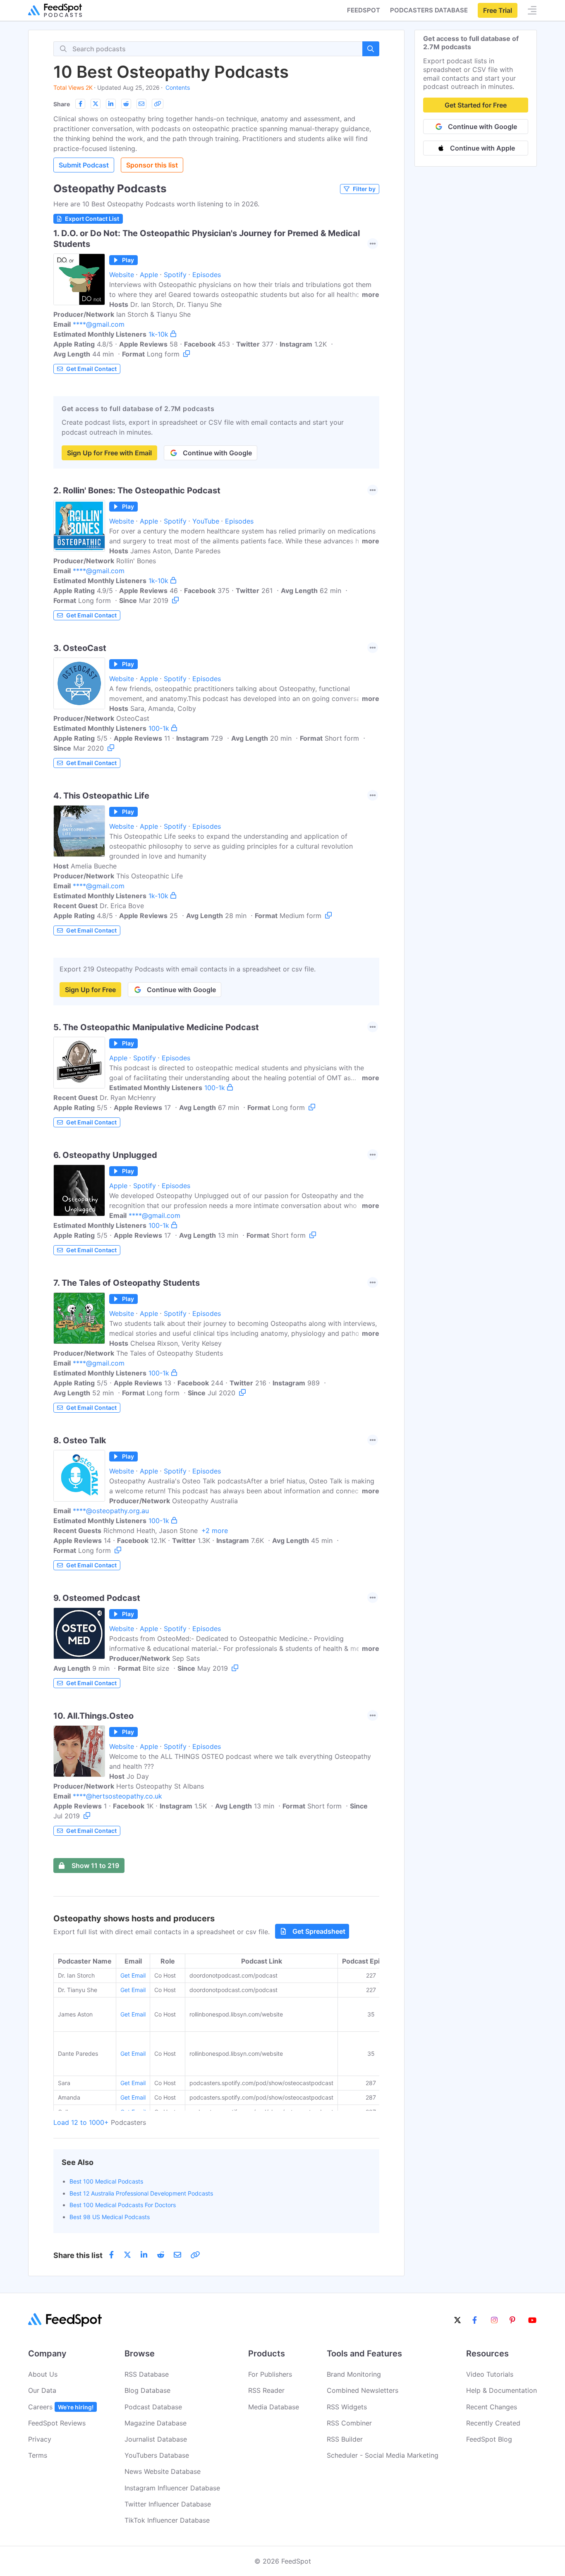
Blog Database (147, 2390)
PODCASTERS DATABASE (429, 10)
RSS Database (147, 2374)
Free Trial (498, 10)
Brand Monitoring (354, 2374)
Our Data (42, 2390)
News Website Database (163, 2471)
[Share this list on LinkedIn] (111, 104)
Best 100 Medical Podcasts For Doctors (123, 2205)
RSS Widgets (347, 2407)
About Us (43, 2374)
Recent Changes (492, 2407)
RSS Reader (266, 2390)
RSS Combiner (349, 2423)
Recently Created (493, 2423)
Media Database (274, 2407)
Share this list (78, 2255)
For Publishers (270, 2374)
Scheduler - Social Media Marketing (383, 2455)
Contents (178, 87)
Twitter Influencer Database (168, 2504)
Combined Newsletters (363, 2390)
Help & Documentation (502, 2390)
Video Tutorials (490, 2374)
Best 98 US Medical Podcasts (110, 2217)
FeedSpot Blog (489, 2439)
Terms (38, 2455)
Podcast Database (153, 2407)
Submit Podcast (84, 165)
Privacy (40, 2439)
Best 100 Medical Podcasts (106, 2181)
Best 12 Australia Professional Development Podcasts (141, 2193)
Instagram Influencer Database (172, 2488)
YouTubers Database (157, 2455)
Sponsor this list (152, 165)
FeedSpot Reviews (57, 2423)
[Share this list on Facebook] (80, 104)
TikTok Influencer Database (167, 2520)
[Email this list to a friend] (141, 104)
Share (62, 104)
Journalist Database (156, 2439)
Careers (61, 2407)
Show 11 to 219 (95, 1866)
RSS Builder (345, 2439)
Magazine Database (156, 2423)
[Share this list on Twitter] (96, 104)
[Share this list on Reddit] (126, 104)
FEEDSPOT (364, 10)
